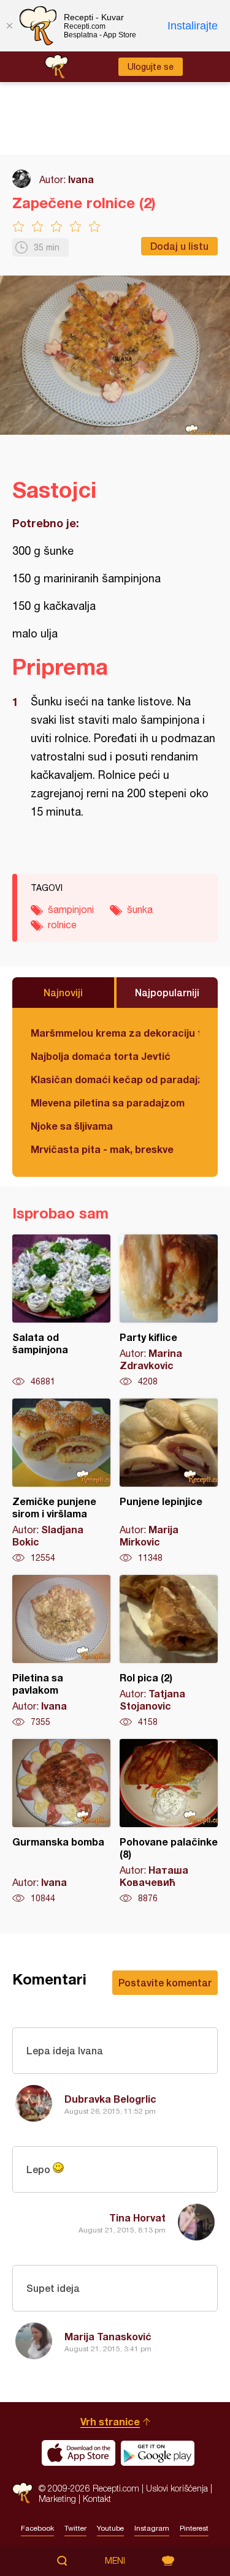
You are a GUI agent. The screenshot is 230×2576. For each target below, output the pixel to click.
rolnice (62, 925)
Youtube (110, 2528)
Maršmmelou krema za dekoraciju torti (115, 1033)
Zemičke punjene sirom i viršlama (61, 1481)
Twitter (75, 2528)
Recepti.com (22, 2493)
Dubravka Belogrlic (110, 2099)
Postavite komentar (165, 1982)
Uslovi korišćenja (177, 2488)
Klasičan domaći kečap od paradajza (115, 1079)
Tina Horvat (137, 2217)
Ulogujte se (151, 67)
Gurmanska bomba (61, 1822)
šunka (140, 909)
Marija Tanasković (108, 2336)
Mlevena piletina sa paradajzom (108, 1102)
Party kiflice (169, 1311)
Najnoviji (63, 992)
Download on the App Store (79, 2453)
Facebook (37, 2528)
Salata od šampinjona (61, 1311)
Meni (115, 2561)
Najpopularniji (167, 992)
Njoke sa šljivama (72, 1126)
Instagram (152, 2528)
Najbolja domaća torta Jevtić (101, 1056)
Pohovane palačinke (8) (169, 1822)
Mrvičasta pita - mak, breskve (102, 1149)
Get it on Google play (158, 2453)
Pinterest (194, 2528)
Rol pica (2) (169, 1651)
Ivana (81, 179)
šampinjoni (71, 909)
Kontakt (97, 2499)
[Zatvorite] (9, 26)
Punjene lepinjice (169, 1481)
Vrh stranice (110, 2421)
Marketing (57, 2499)
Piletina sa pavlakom (61, 1651)
